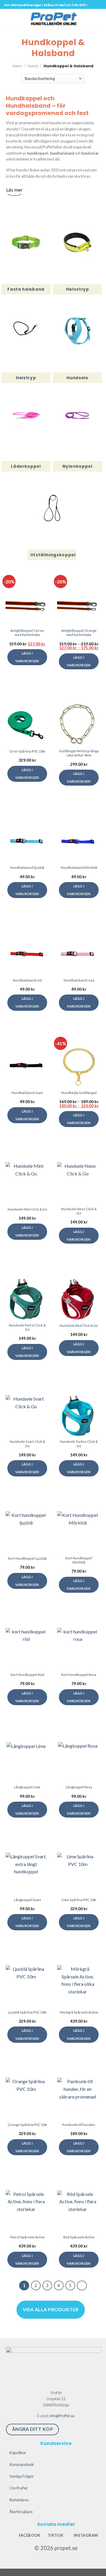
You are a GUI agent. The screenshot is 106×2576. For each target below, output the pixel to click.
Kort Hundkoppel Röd (27, 1675)
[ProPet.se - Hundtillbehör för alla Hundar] (53, 19)
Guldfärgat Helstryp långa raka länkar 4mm (79, 753)
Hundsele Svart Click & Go (27, 1444)
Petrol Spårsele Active (27, 2237)
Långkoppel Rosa (79, 1787)
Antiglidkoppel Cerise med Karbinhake (27, 633)
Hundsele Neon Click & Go (79, 1211)
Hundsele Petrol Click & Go (27, 1327)
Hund (33, 66)
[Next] (82, 2286)
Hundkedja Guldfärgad (79, 1093)
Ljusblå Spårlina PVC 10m (27, 2012)
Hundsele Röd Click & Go (79, 1325)
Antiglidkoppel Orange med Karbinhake (79, 633)
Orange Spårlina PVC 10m (27, 2125)
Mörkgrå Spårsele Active (79, 2012)
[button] (8, 16)
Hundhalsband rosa (79, 980)
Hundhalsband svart (27, 1093)
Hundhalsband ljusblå (27, 867)
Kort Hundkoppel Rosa (79, 1675)
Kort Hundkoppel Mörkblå (79, 1560)
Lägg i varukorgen (27, 657)
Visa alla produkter (50, 2309)
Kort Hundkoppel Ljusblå (27, 1558)
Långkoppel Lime (27, 1787)
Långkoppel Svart (27, 1900)
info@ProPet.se (62, 2416)
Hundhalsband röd (27, 980)
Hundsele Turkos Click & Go (79, 1444)
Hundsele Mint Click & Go (27, 1209)
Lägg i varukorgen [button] (27, 774)
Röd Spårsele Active (79, 2237)
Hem (17, 66)
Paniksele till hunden (79, 2125)
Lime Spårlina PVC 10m (79, 1900)
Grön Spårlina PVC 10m (27, 751)
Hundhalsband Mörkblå (79, 867)
